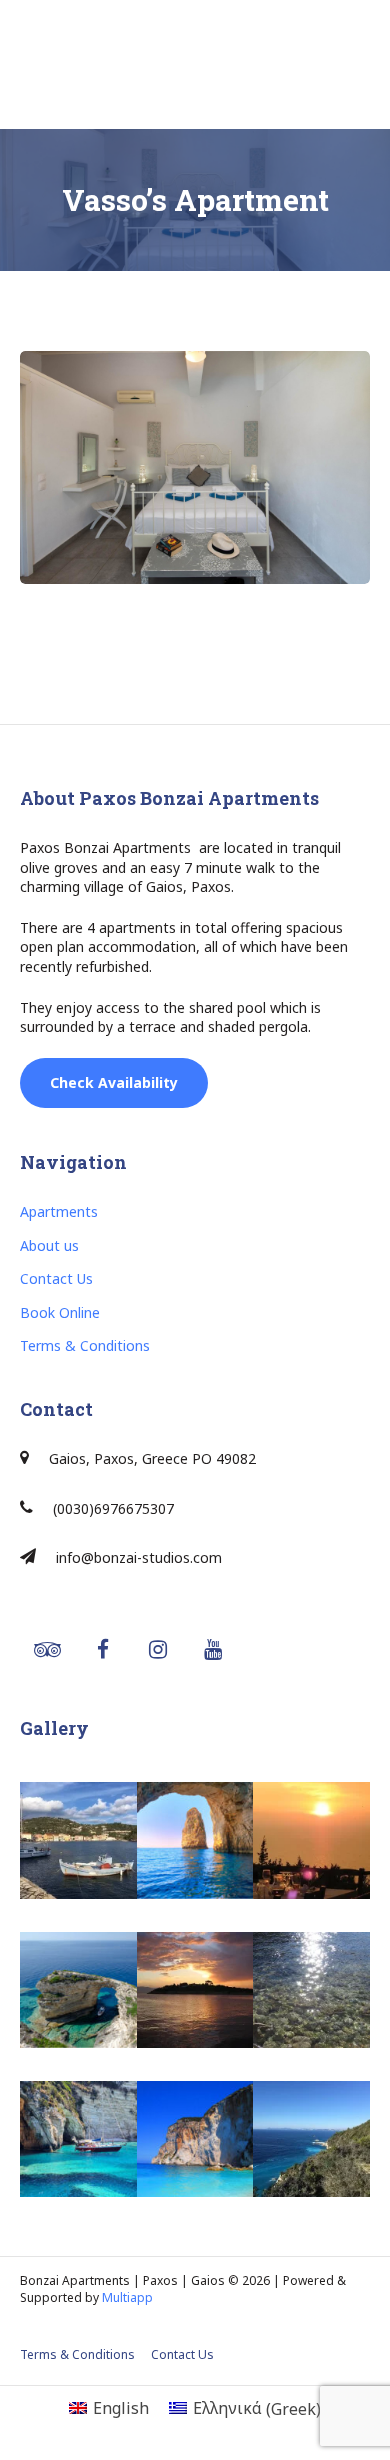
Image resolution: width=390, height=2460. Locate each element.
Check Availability (114, 1082)
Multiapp (127, 2297)
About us (49, 1245)
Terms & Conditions (85, 1345)
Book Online (60, 1312)
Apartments (59, 1211)
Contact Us (56, 1278)
